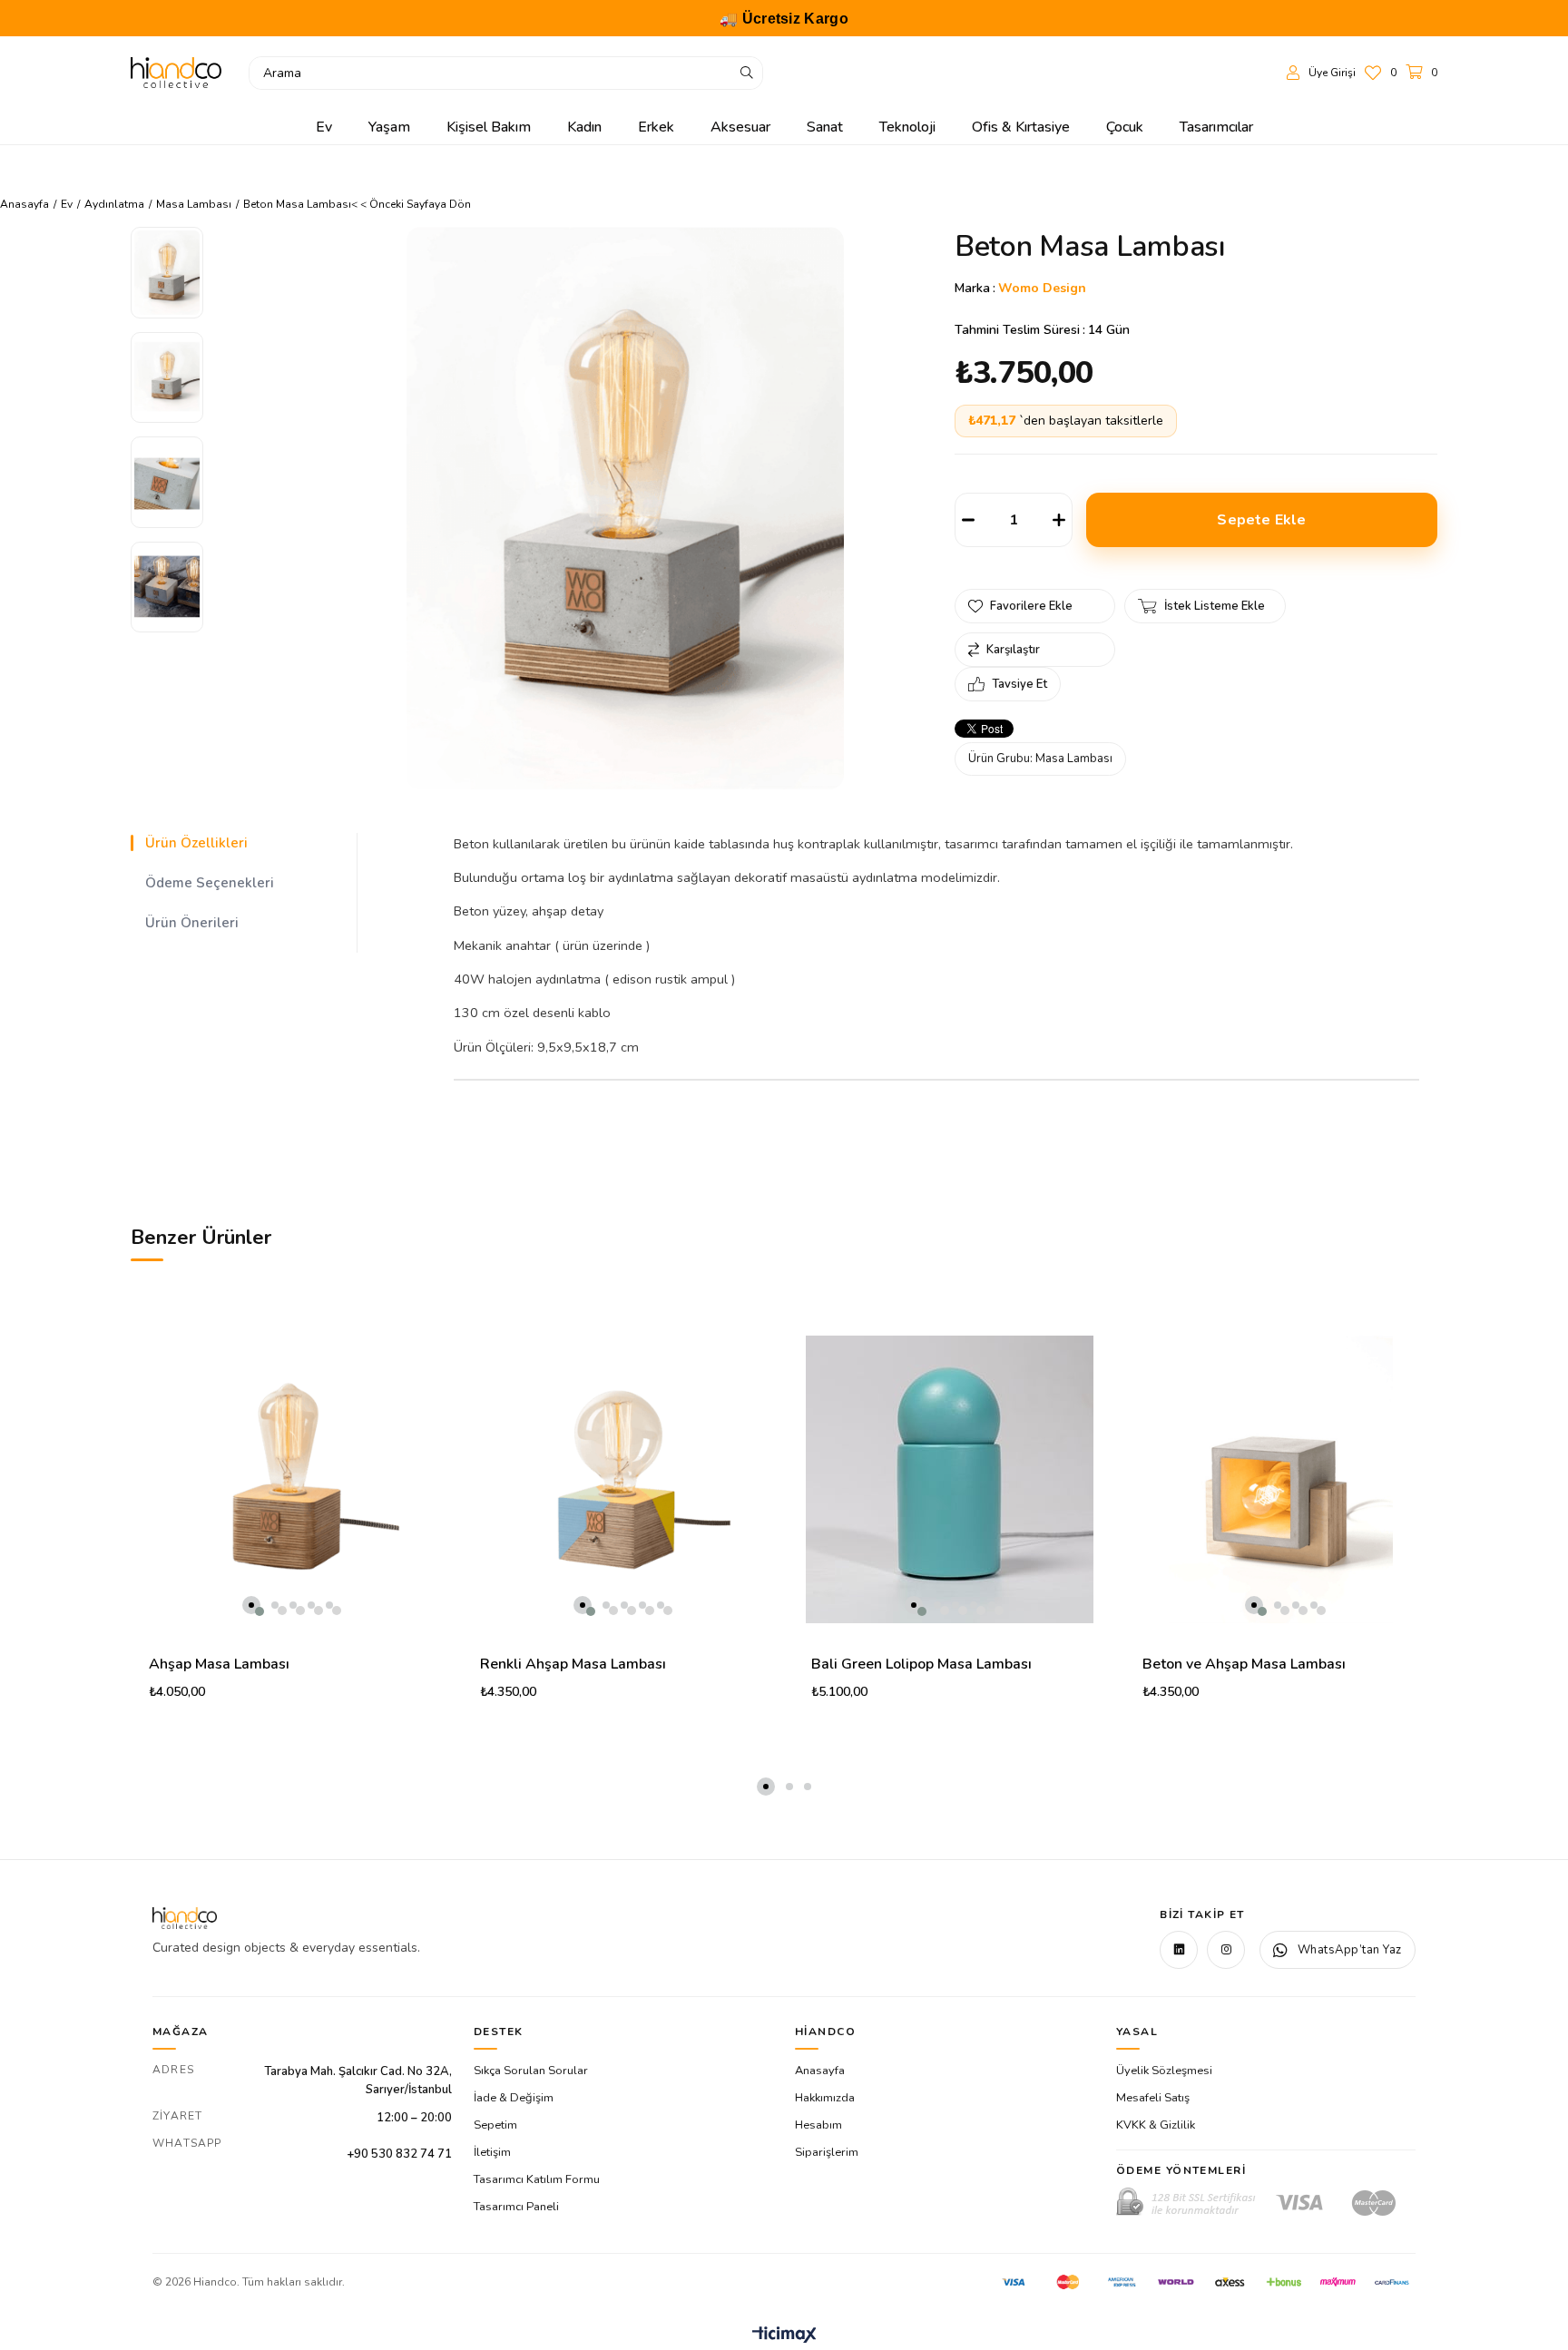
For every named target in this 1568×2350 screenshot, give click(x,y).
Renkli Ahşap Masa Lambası (573, 1664)
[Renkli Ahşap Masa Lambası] (618, 1479)
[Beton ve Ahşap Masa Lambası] (1281, 1479)
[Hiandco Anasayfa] (185, 1918)
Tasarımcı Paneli (516, 2207)
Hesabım (818, 2125)
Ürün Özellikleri (196, 843)
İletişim (492, 2152)
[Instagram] (1226, 1950)
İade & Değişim (514, 2098)
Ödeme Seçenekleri (210, 883)
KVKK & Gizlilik (1156, 2125)
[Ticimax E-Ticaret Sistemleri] (784, 2336)
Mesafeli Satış (1153, 2098)
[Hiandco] (176, 73)
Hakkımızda (825, 2098)
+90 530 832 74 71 (399, 2154)
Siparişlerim (827, 2152)
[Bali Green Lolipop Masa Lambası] (950, 1479)
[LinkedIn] (1179, 1950)
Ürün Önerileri (192, 923)
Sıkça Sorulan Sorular (531, 2071)
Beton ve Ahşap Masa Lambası (1244, 1664)
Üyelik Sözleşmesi (1164, 2071)
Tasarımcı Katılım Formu (537, 2179)
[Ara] (747, 73)
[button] (251, 1605)
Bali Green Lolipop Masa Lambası (921, 1664)
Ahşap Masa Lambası (219, 1664)
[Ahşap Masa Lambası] (287, 1479)
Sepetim (495, 2125)
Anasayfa (820, 2071)
